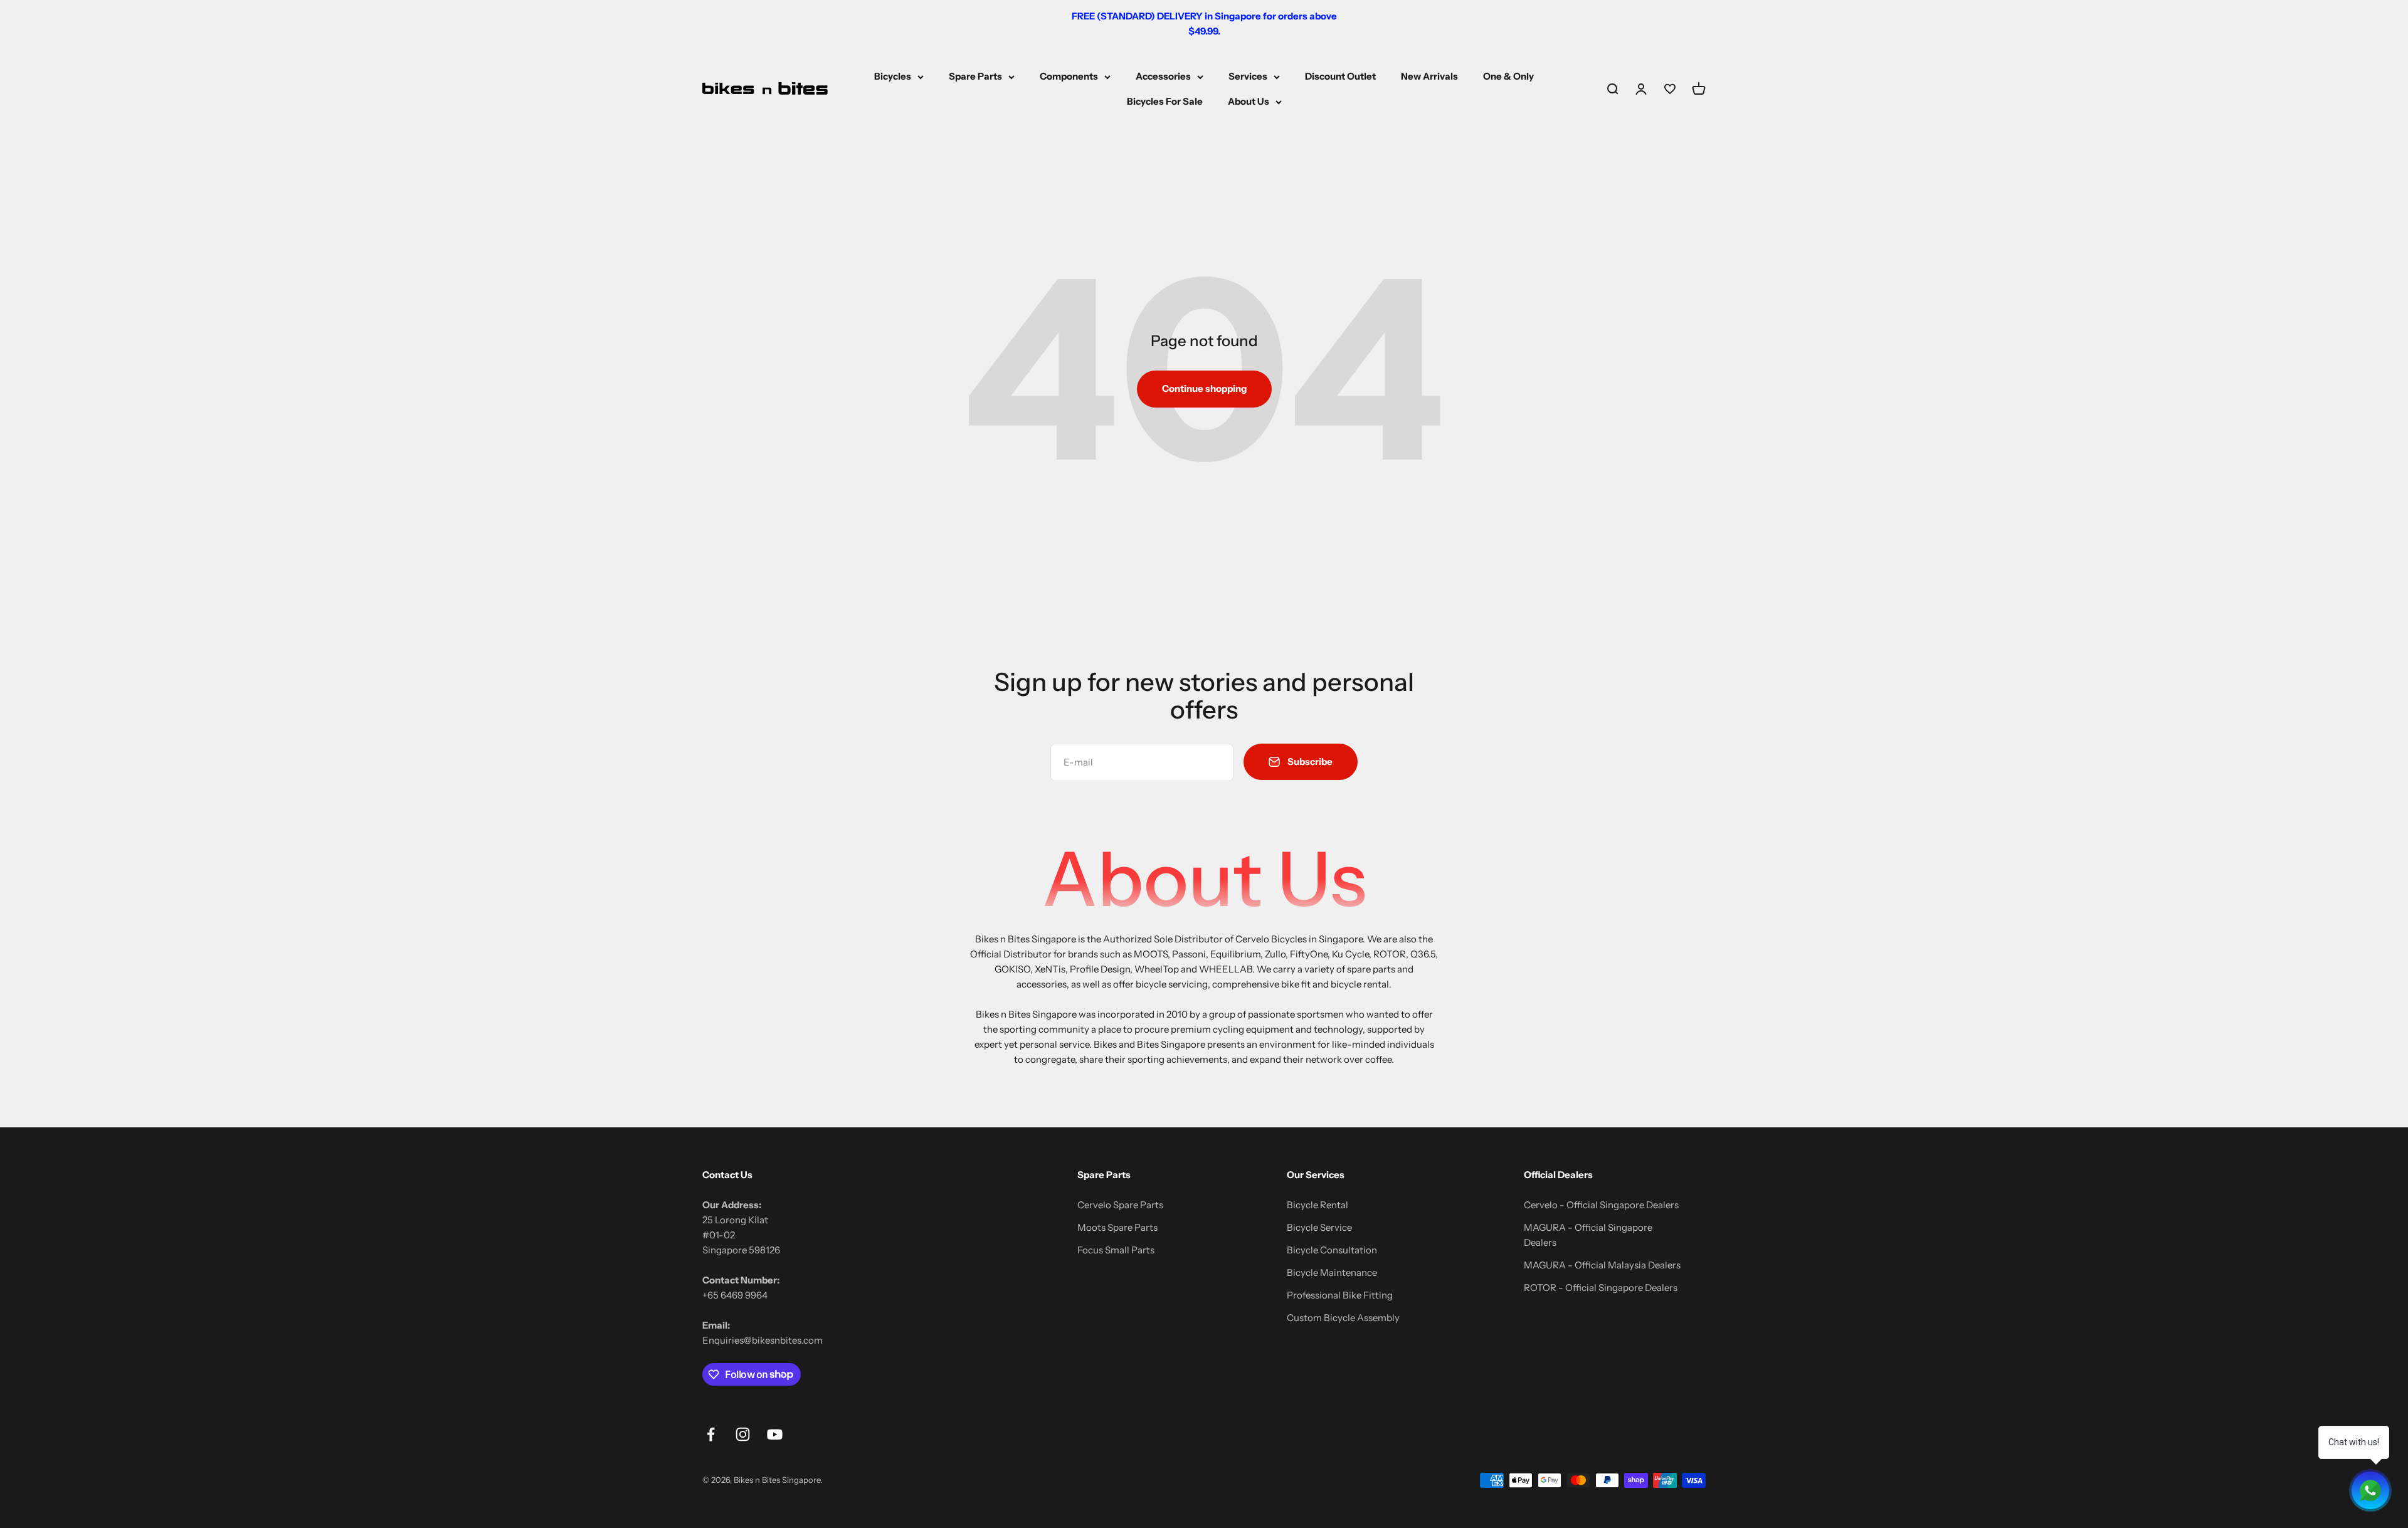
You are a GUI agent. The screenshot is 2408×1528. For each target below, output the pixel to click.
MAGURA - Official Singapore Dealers (1588, 1235)
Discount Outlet (1340, 76)
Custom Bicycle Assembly (1343, 1318)
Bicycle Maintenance (1332, 1272)
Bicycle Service (1319, 1227)
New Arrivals (1429, 76)
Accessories (1163, 76)
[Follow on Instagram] (743, 1434)
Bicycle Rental (1318, 1205)
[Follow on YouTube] (775, 1434)
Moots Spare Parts (1117, 1227)
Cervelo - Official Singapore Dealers (1601, 1205)
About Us (1249, 101)
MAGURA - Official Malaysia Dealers (1602, 1265)
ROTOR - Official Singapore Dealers (1601, 1288)
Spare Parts (975, 76)
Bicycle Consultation (1332, 1250)
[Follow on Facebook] (711, 1434)
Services (1248, 76)
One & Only (1508, 76)
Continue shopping (1204, 388)
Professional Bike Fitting (1340, 1295)
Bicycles (893, 76)
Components (1069, 76)
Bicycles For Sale (1165, 101)
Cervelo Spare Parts (1120, 1205)
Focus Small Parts (1116, 1250)
